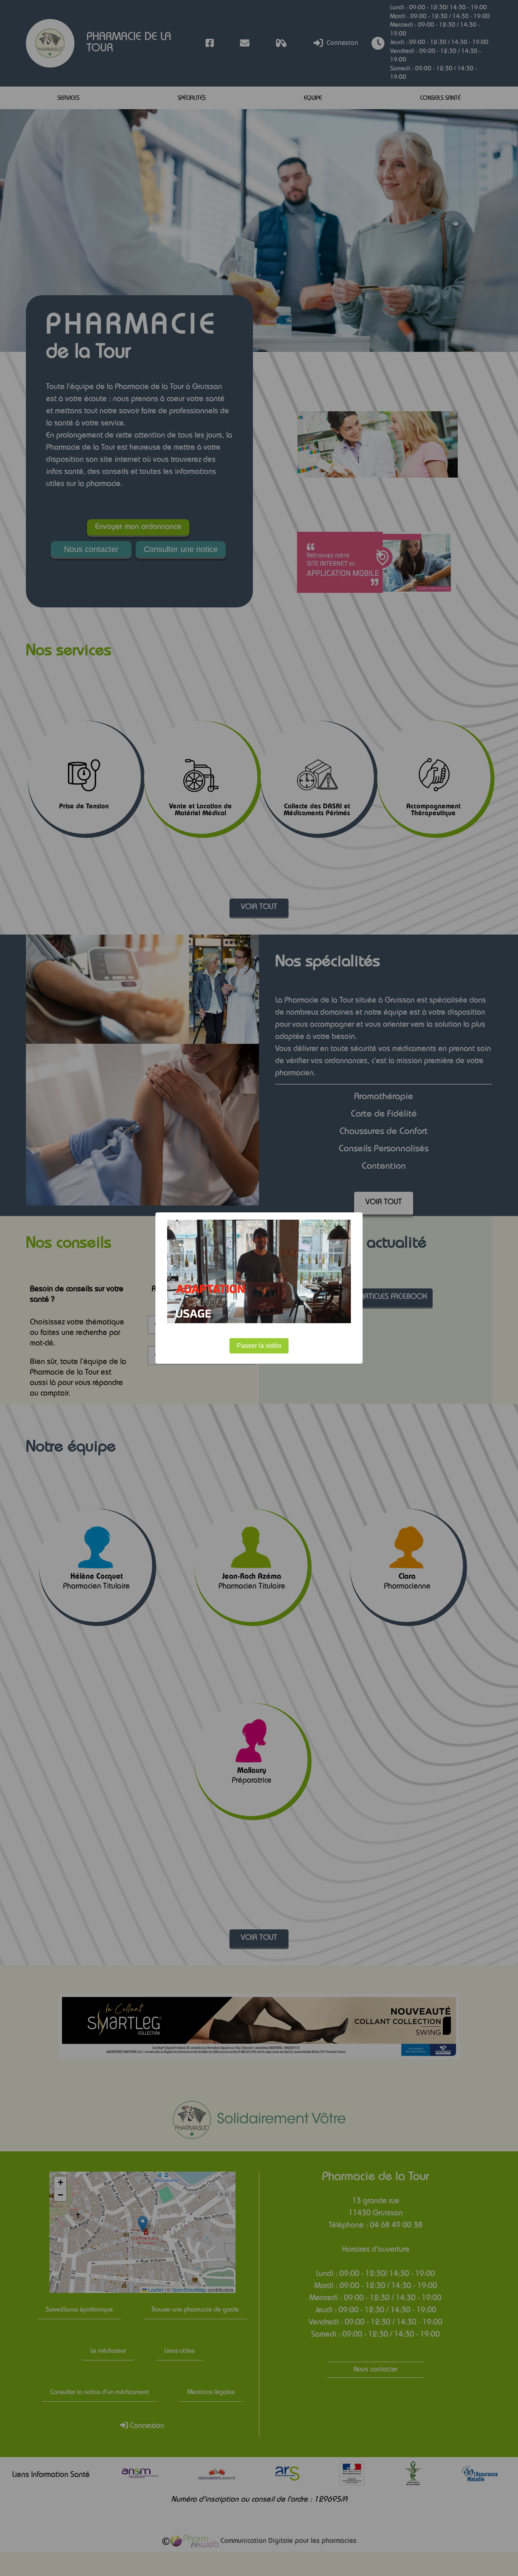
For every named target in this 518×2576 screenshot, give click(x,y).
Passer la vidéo (259, 1346)
